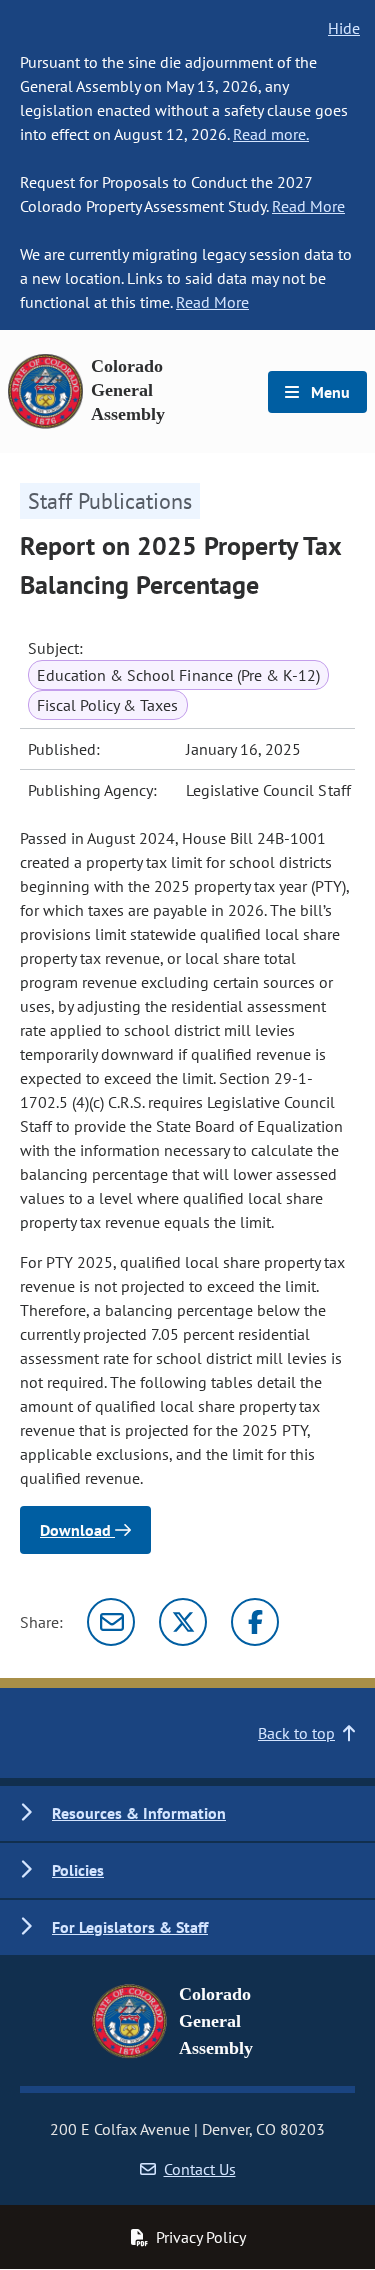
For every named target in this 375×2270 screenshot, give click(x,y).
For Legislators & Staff (130, 1927)
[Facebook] (255, 1622)
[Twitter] (183, 1622)
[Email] (111, 1622)
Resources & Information (139, 1813)
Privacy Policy (201, 2237)
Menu (328, 392)
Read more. (271, 134)
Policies (78, 1870)
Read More (308, 206)
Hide (344, 28)
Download (77, 1530)
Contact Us (200, 2169)
